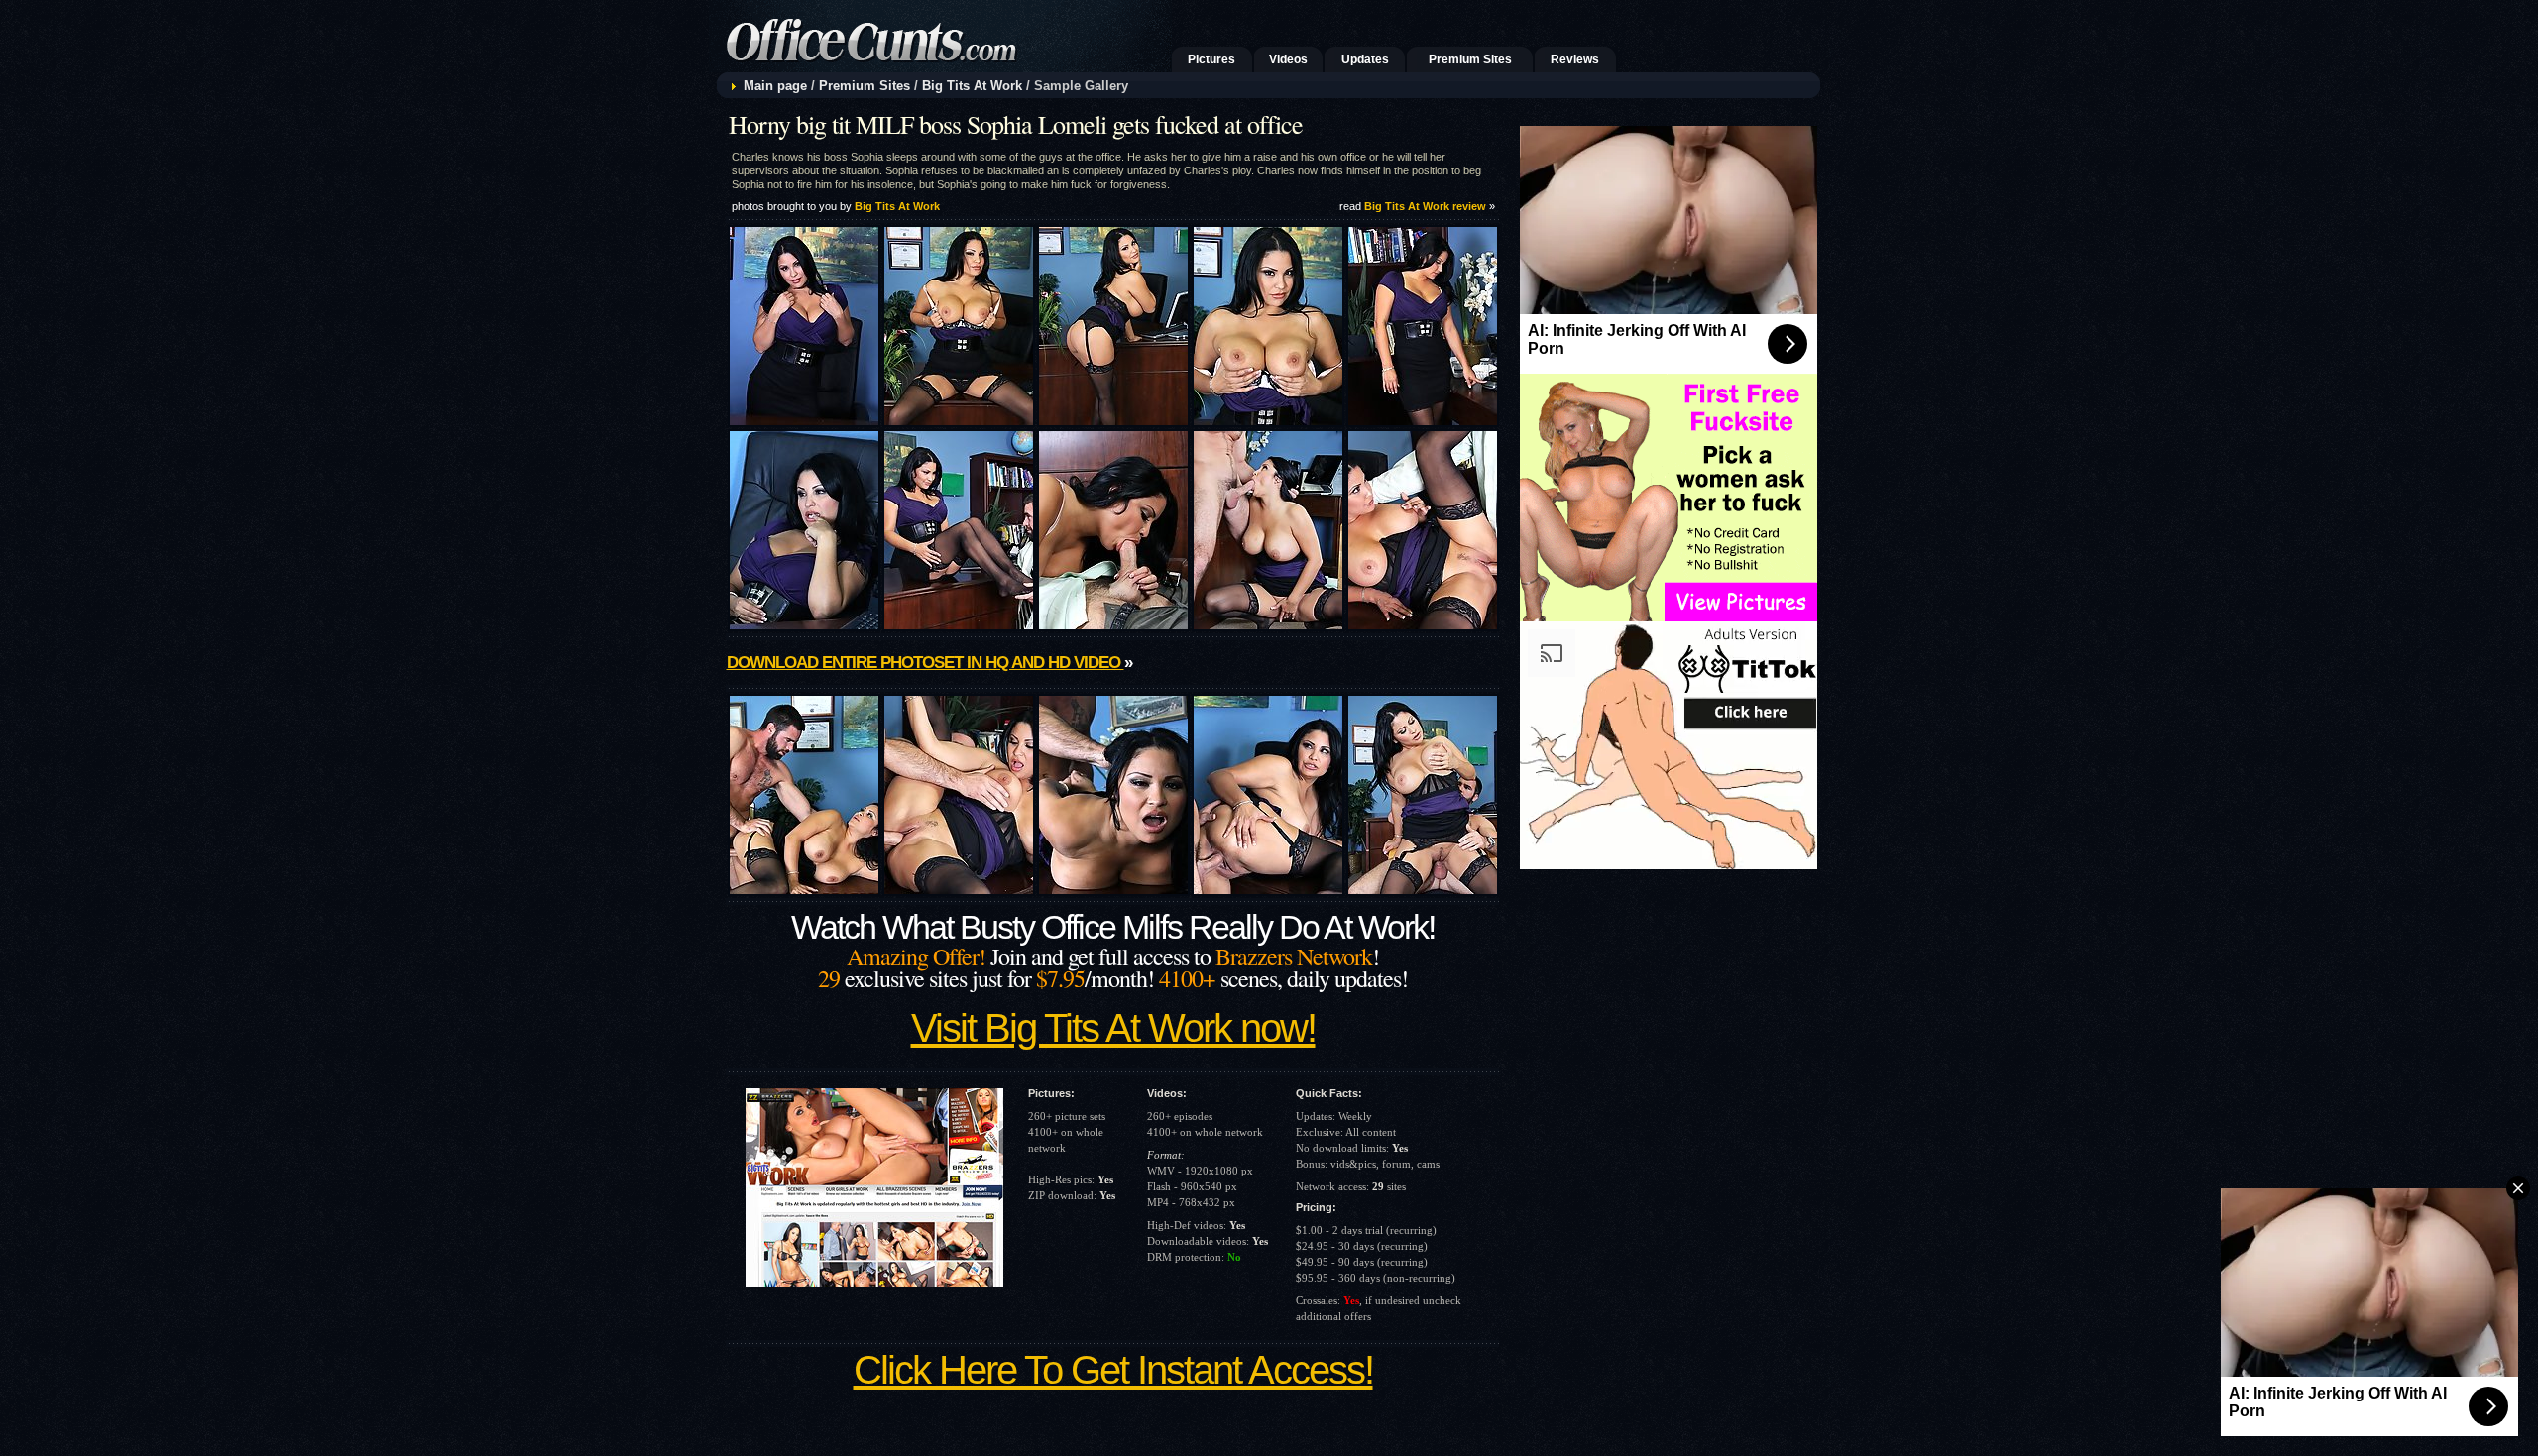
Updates (1365, 59)
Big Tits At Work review (1425, 206)
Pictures (1211, 59)
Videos (1288, 59)
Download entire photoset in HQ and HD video (925, 663)
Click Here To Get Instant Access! (1113, 1370)
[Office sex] (940, 67)
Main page (775, 86)
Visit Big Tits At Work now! (1113, 1028)
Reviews (1575, 59)
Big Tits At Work (972, 86)
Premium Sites (1470, 59)
